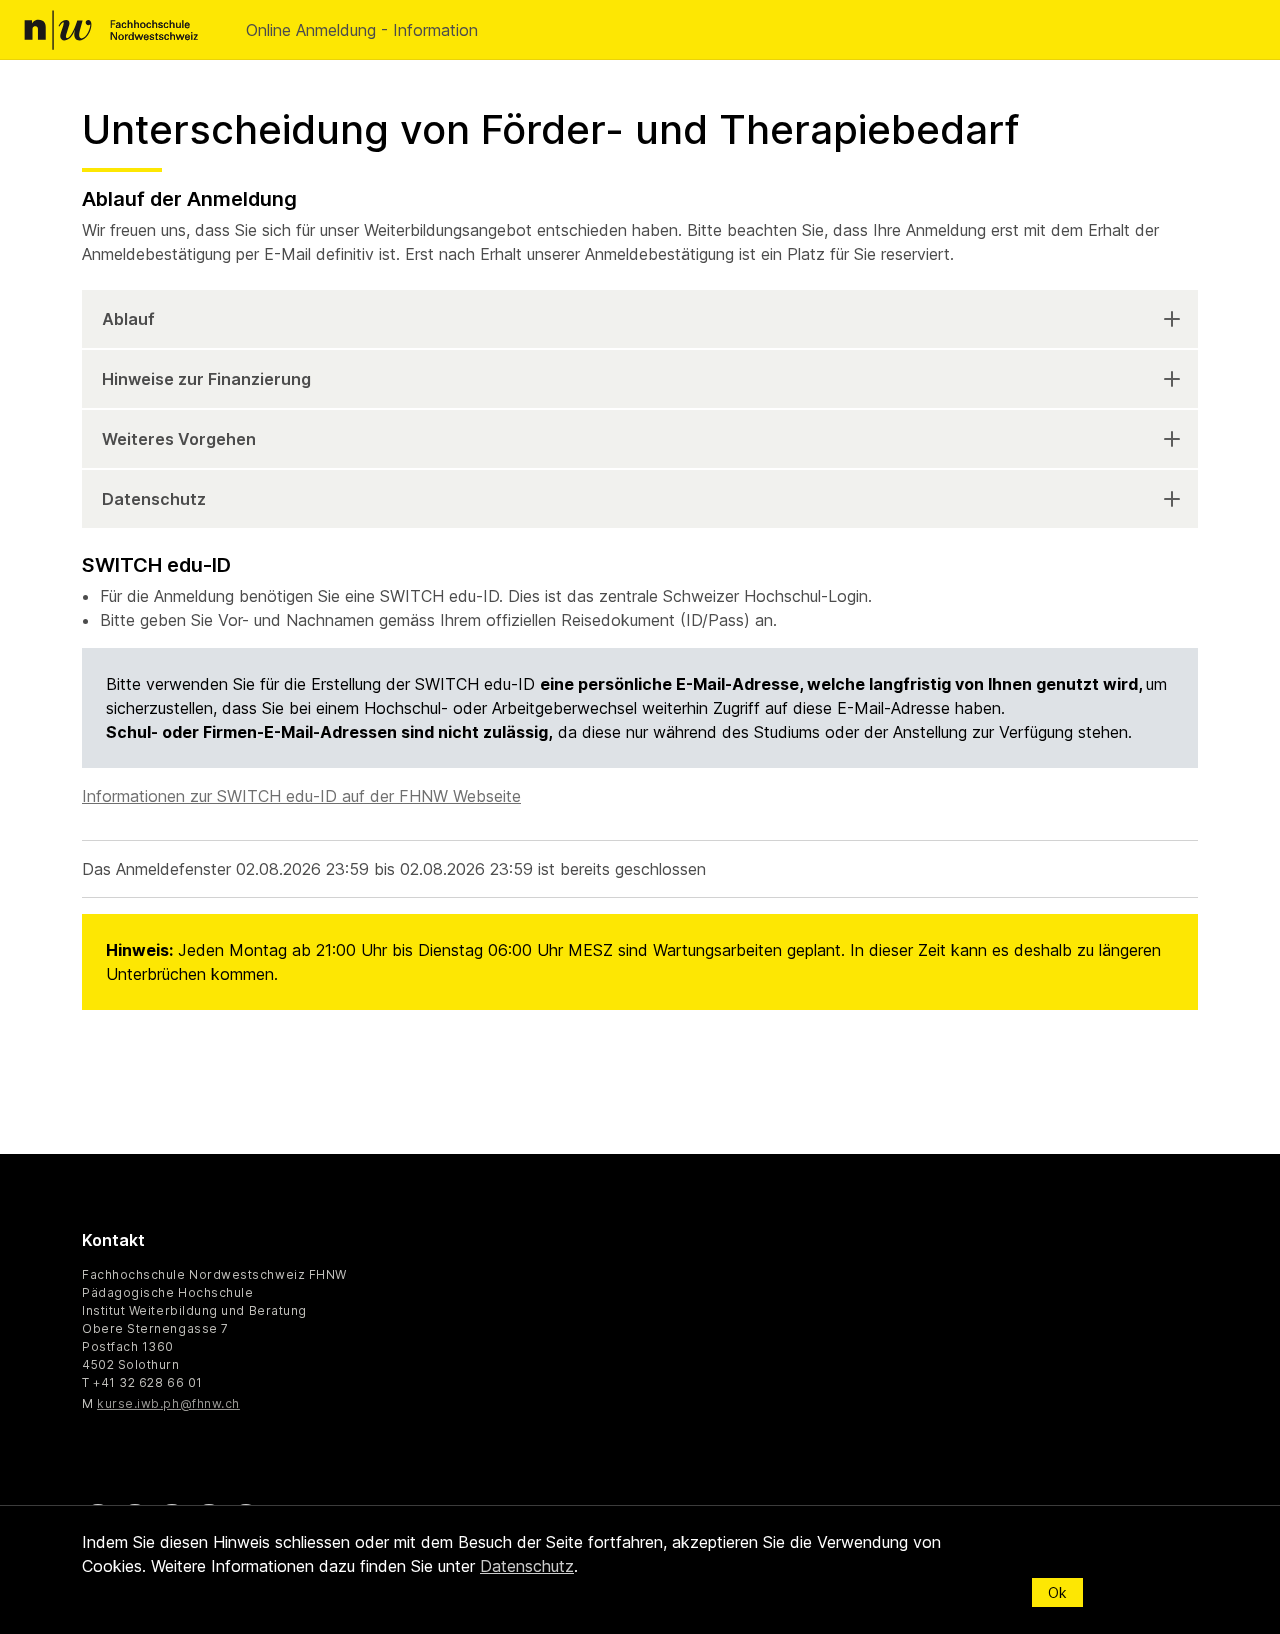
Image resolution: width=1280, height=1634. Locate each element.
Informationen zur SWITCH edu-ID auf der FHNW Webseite (301, 796)
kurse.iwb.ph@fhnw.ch (168, 1403)
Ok (1057, 1592)
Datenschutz (154, 499)
